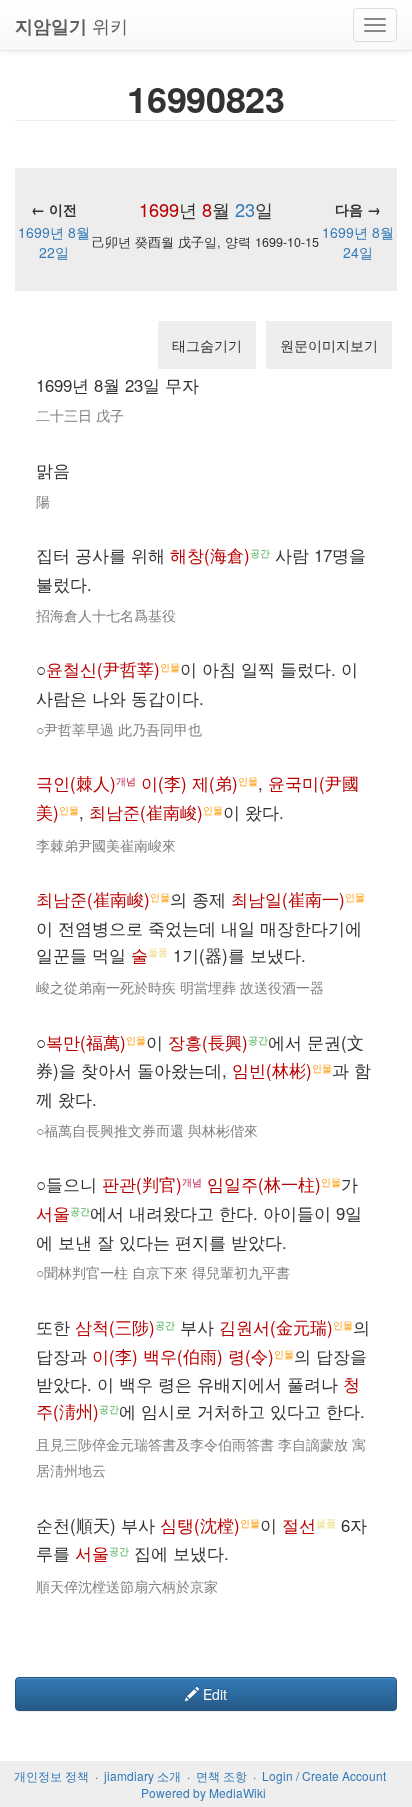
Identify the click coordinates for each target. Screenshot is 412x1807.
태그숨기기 (207, 345)
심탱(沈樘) (200, 1525)
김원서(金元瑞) (276, 1327)
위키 (71, 25)
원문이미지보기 (329, 345)
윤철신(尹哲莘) (103, 669)
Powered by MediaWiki (203, 1792)
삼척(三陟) (115, 1327)
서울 (53, 1213)
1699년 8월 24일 (358, 242)
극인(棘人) (76, 783)
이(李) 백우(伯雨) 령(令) (183, 1356)
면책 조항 (221, 1775)
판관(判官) (142, 1184)
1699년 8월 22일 (54, 242)
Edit (213, 1694)
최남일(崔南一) (288, 899)
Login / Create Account (324, 1775)
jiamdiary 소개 (142, 1775)
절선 (299, 1525)
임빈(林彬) (272, 1070)
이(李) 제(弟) (189, 783)
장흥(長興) (208, 1042)
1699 (159, 209)
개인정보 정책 (51, 1775)
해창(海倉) (210, 555)
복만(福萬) (86, 1042)
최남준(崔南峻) (146, 812)
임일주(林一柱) (264, 1184)
